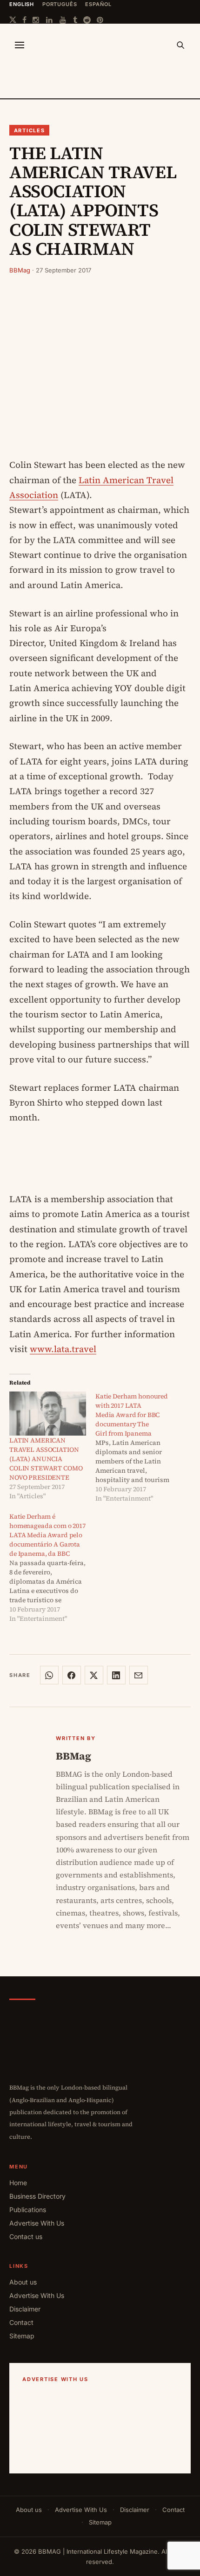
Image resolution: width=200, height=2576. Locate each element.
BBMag (20, 270)
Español (98, 4)
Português (60, 4)
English (22, 4)
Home (18, 2183)
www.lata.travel (63, 1349)
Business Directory (37, 2196)
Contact (21, 2322)
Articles (30, 130)
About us (23, 2282)
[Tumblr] (75, 20)
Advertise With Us (37, 2223)
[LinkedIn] (50, 20)
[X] (13, 20)
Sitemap (22, 2336)
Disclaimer (25, 2309)
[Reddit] (87, 20)
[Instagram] (36, 20)
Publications (28, 2210)
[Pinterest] (100, 20)
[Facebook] (24, 20)
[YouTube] (63, 20)
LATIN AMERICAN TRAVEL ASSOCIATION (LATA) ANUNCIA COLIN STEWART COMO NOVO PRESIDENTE (46, 1459)
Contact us (26, 2236)
